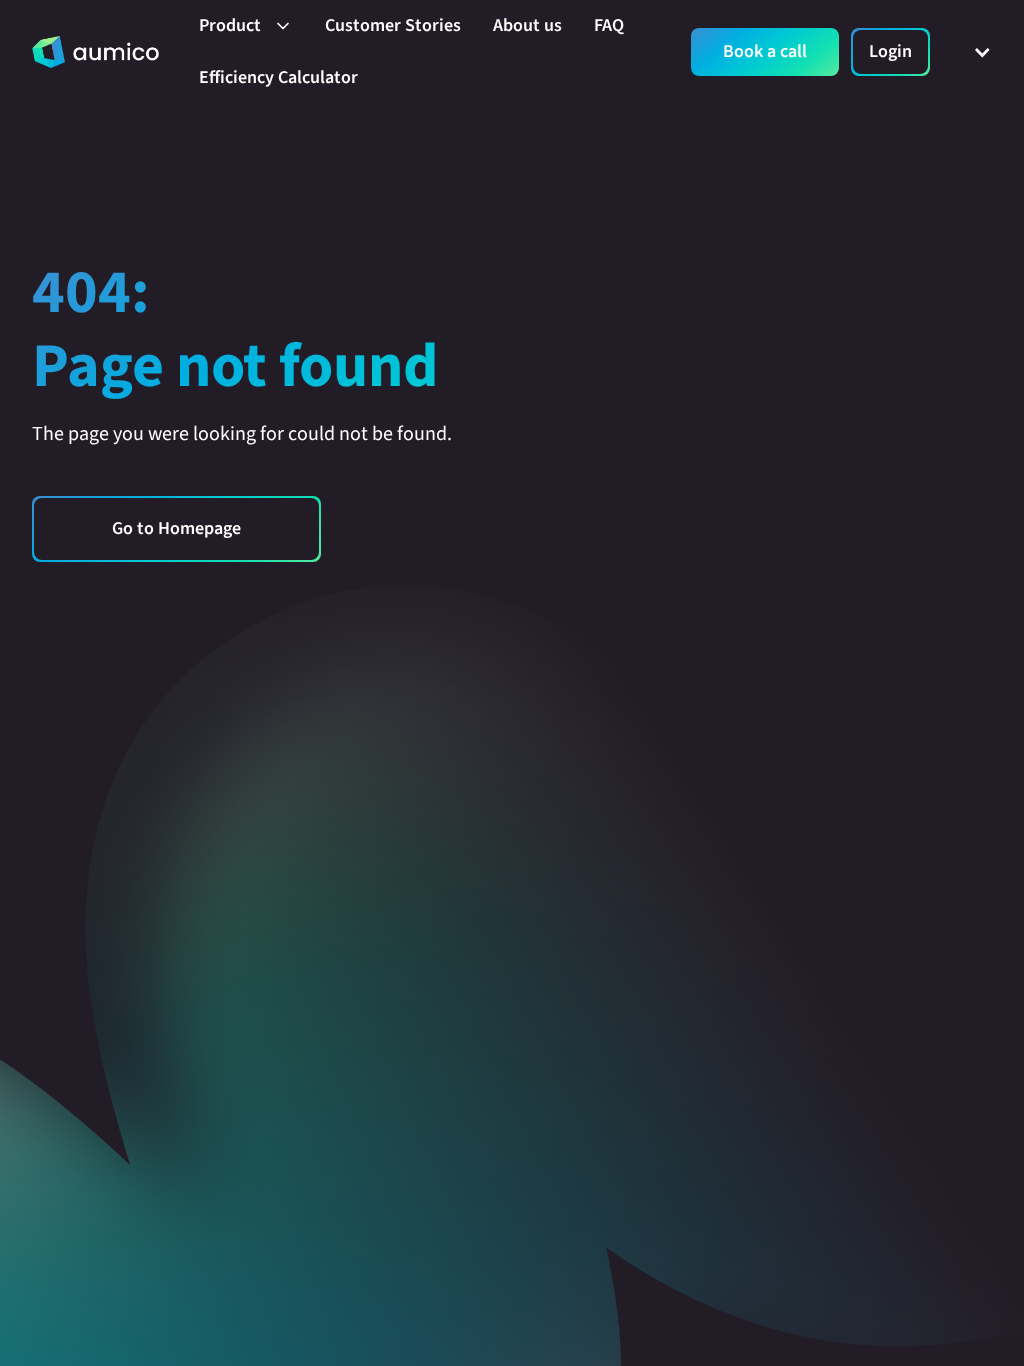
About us (527, 25)
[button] (246, 26)
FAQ (609, 25)
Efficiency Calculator (278, 77)
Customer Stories (393, 25)
